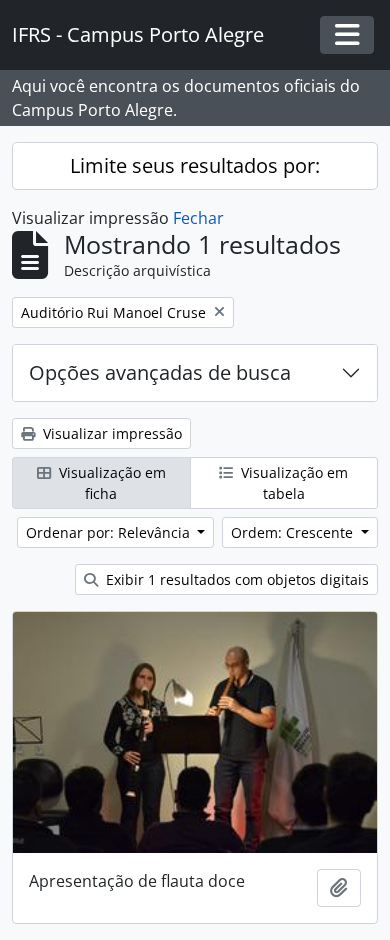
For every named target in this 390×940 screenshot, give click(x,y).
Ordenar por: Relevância (110, 532)
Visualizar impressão (110, 433)
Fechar (198, 218)
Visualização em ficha (110, 483)
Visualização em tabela (292, 483)
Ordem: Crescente (294, 532)
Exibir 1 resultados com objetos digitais (235, 579)
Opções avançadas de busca (160, 372)
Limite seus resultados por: (195, 165)
